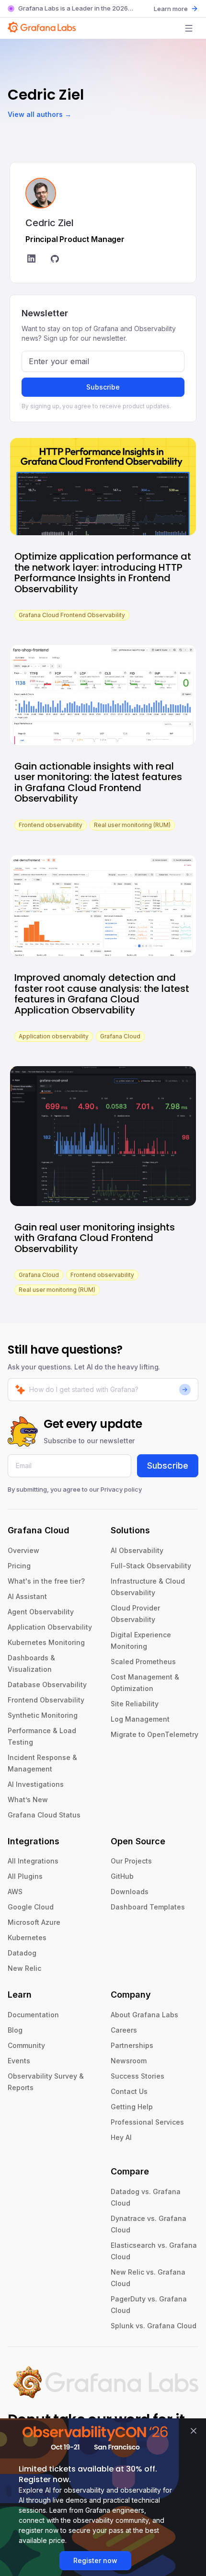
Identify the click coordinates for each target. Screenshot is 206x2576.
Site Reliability (135, 1704)
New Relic (24, 1968)
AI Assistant (27, 1596)
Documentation (33, 2015)
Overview (23, 1550)
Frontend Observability (46, 1700)
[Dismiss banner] (194, 2431)
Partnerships (132, 2045)
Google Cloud (31, 1907)
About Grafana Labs (144, 2015)
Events (19, 2061)
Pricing (19, 1566)
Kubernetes (27, 1938)
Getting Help (132, 2107)
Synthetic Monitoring (43, 1715)
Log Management (140, 1719)
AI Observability (137, 1550)
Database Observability (47, 1685)
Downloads (130, 1892)
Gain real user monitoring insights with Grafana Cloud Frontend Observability (95, 1238)
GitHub (122, 1876)
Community (26, 2045)
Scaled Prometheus (143, 1662)
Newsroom (129, 2061)
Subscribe (103, 387)
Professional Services (147, 2122)
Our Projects (131, 1861)
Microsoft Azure (34, 1922)
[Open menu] (189, 28)
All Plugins (25, 1876)
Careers (124, 2030)
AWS (15, 1892)
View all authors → (40, 114)
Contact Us (129, 2091)
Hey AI (121, 2137)
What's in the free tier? (46, 1581)
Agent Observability (41, 1612)
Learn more (171, 9)
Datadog (22, 1953)
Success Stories (137, 2076)
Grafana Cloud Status (44, 1815)
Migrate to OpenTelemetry (154, 1734)
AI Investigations (36, 1784)
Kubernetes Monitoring (46, 1642)
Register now (95, 2560)
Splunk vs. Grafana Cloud (154, 2326)
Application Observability (50, 1627)
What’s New (28, 1800)
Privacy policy (121, 1489)
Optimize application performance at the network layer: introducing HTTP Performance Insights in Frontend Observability (103, 573)
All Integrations (33, 1861)
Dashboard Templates (148, 1907)
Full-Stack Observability (151, 1566)
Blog (15, 2030)
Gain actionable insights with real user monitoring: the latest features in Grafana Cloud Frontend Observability (98, 782)
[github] (55, 260)
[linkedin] (31, 260)
